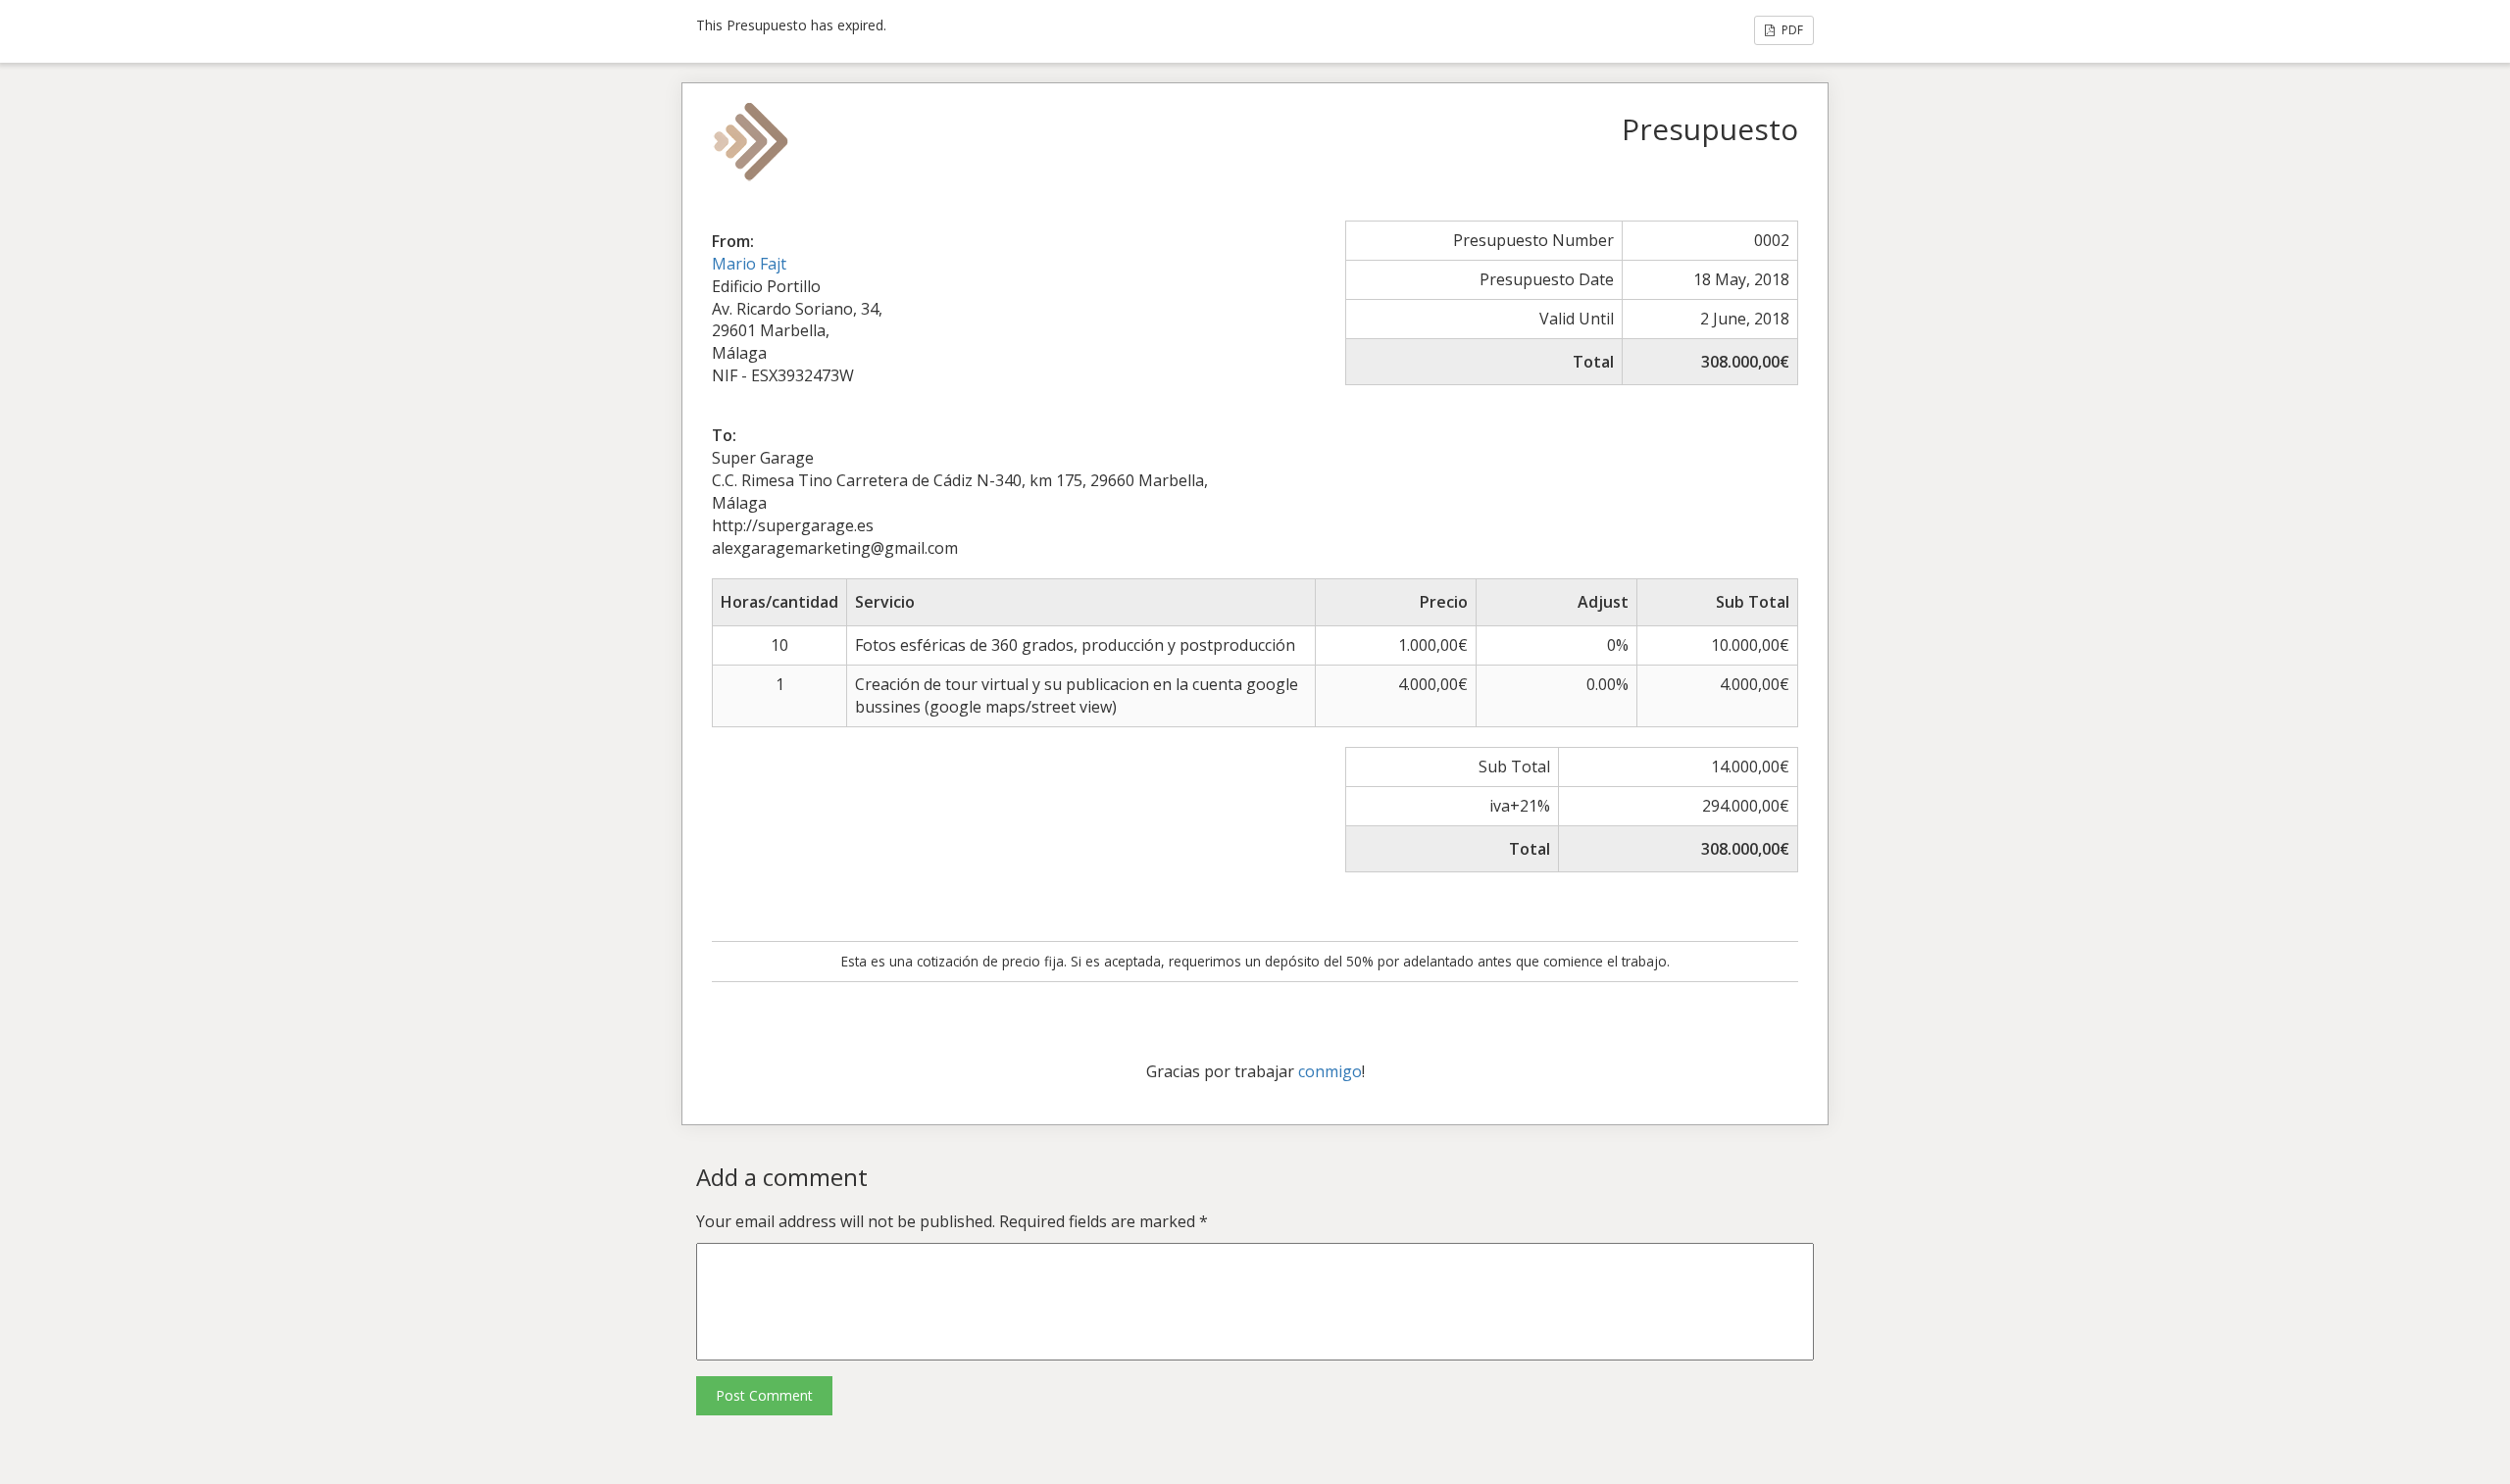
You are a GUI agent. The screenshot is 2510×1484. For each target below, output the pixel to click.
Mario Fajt (749, 264)
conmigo (1330, 1071)
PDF (1791, 30)
